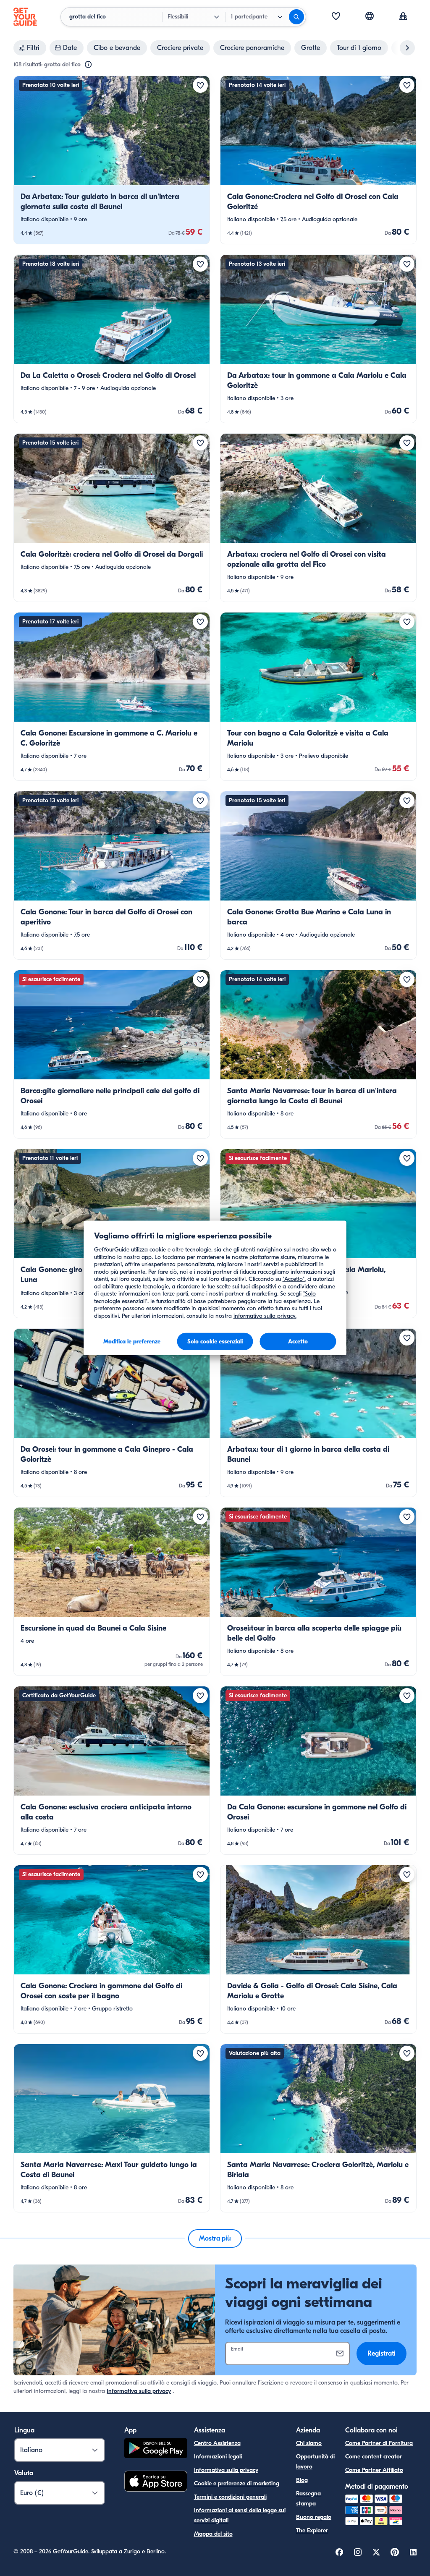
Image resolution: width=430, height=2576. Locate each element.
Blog (302, 2480)
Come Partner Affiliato (374, 2470)
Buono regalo (314, 2517)
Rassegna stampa (308, 2499)
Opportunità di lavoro (315, 2462)
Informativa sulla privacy (139, 2391)
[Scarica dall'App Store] (156, 2482)
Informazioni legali (218, 2457)
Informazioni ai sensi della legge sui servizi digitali (240, 2515)
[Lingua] (370, 16)
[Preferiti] (336, 17)
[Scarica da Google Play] (156, 2449)
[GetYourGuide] (25, 17)
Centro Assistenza (217, 2443)
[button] (112, 160)
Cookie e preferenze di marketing (237, 2483)
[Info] (88, 65)
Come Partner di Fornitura (379, 2443)
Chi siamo (309, 2443)
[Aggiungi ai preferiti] (200, 85)
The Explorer (312, 2530)
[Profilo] (403, 17)
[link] (112, 160)
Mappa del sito (213, 2534)
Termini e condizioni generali (230, 2497)
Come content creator (374, 2457)
